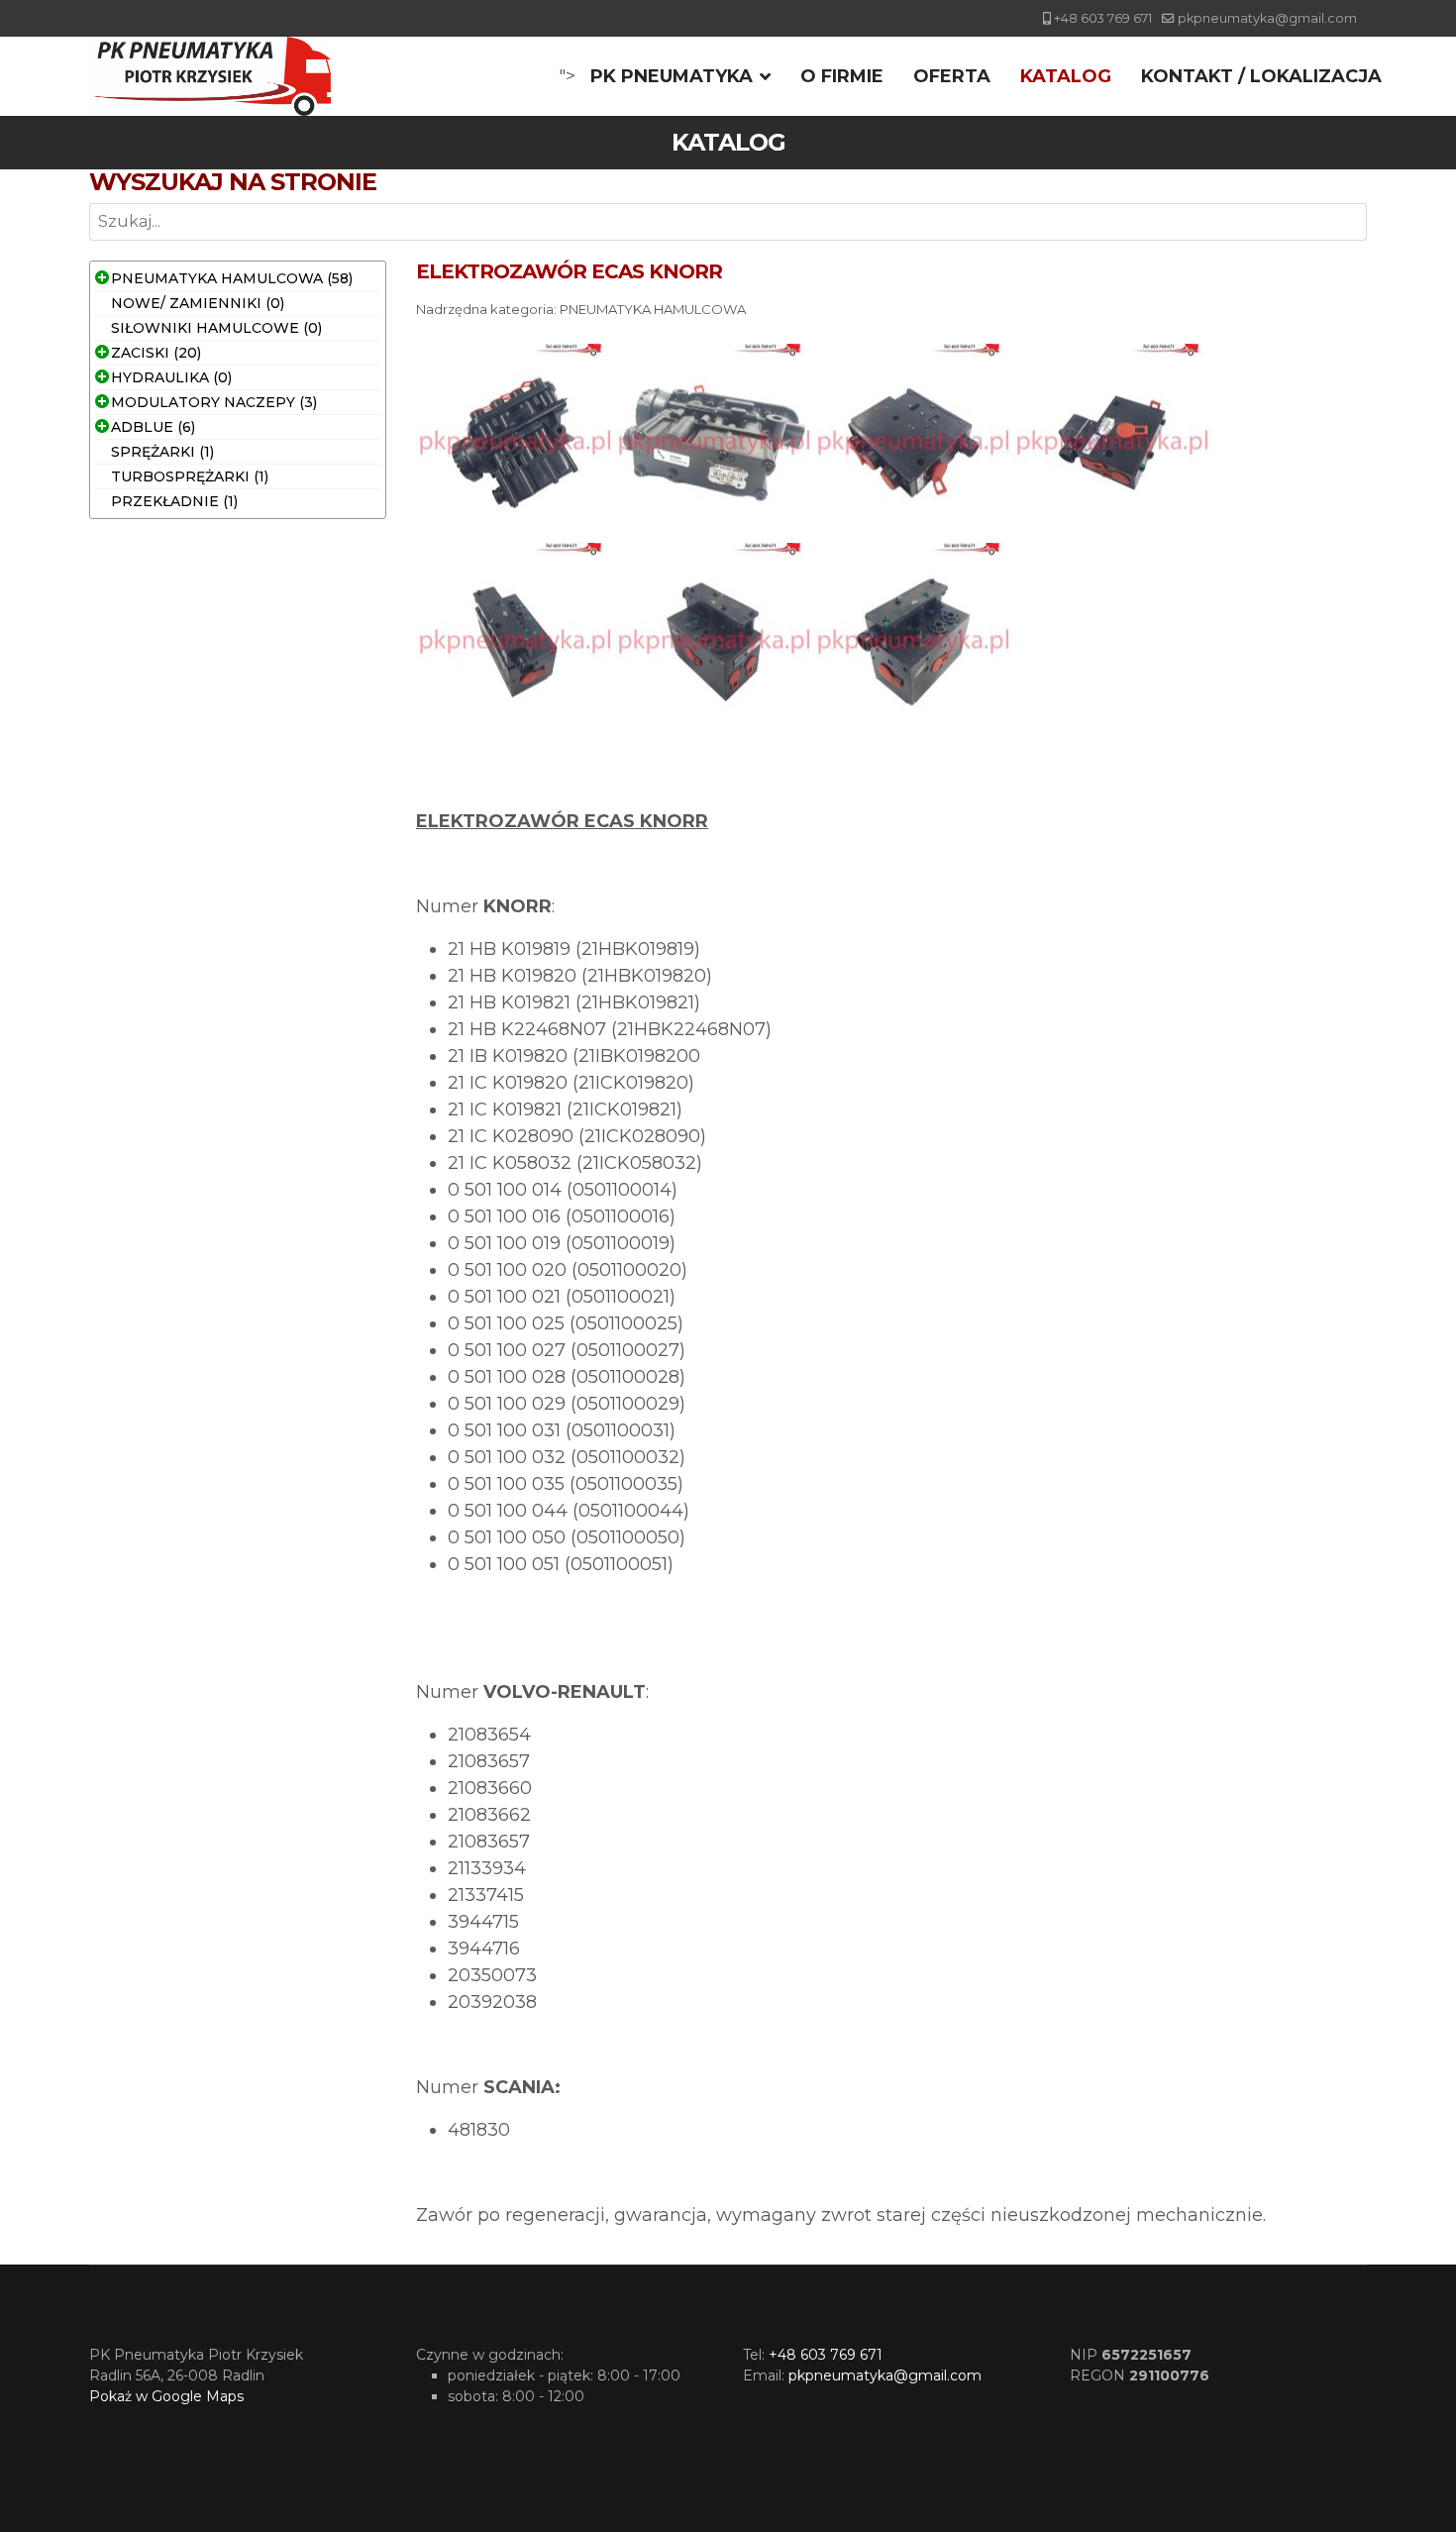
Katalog (1066, 76)
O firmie (842, 76)
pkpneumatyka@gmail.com (1267, 18)
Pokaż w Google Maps (166, 2396)
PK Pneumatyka (672, 76)
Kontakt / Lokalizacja (1261, 76)
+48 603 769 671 (1103, 18)
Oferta (952, 76)
